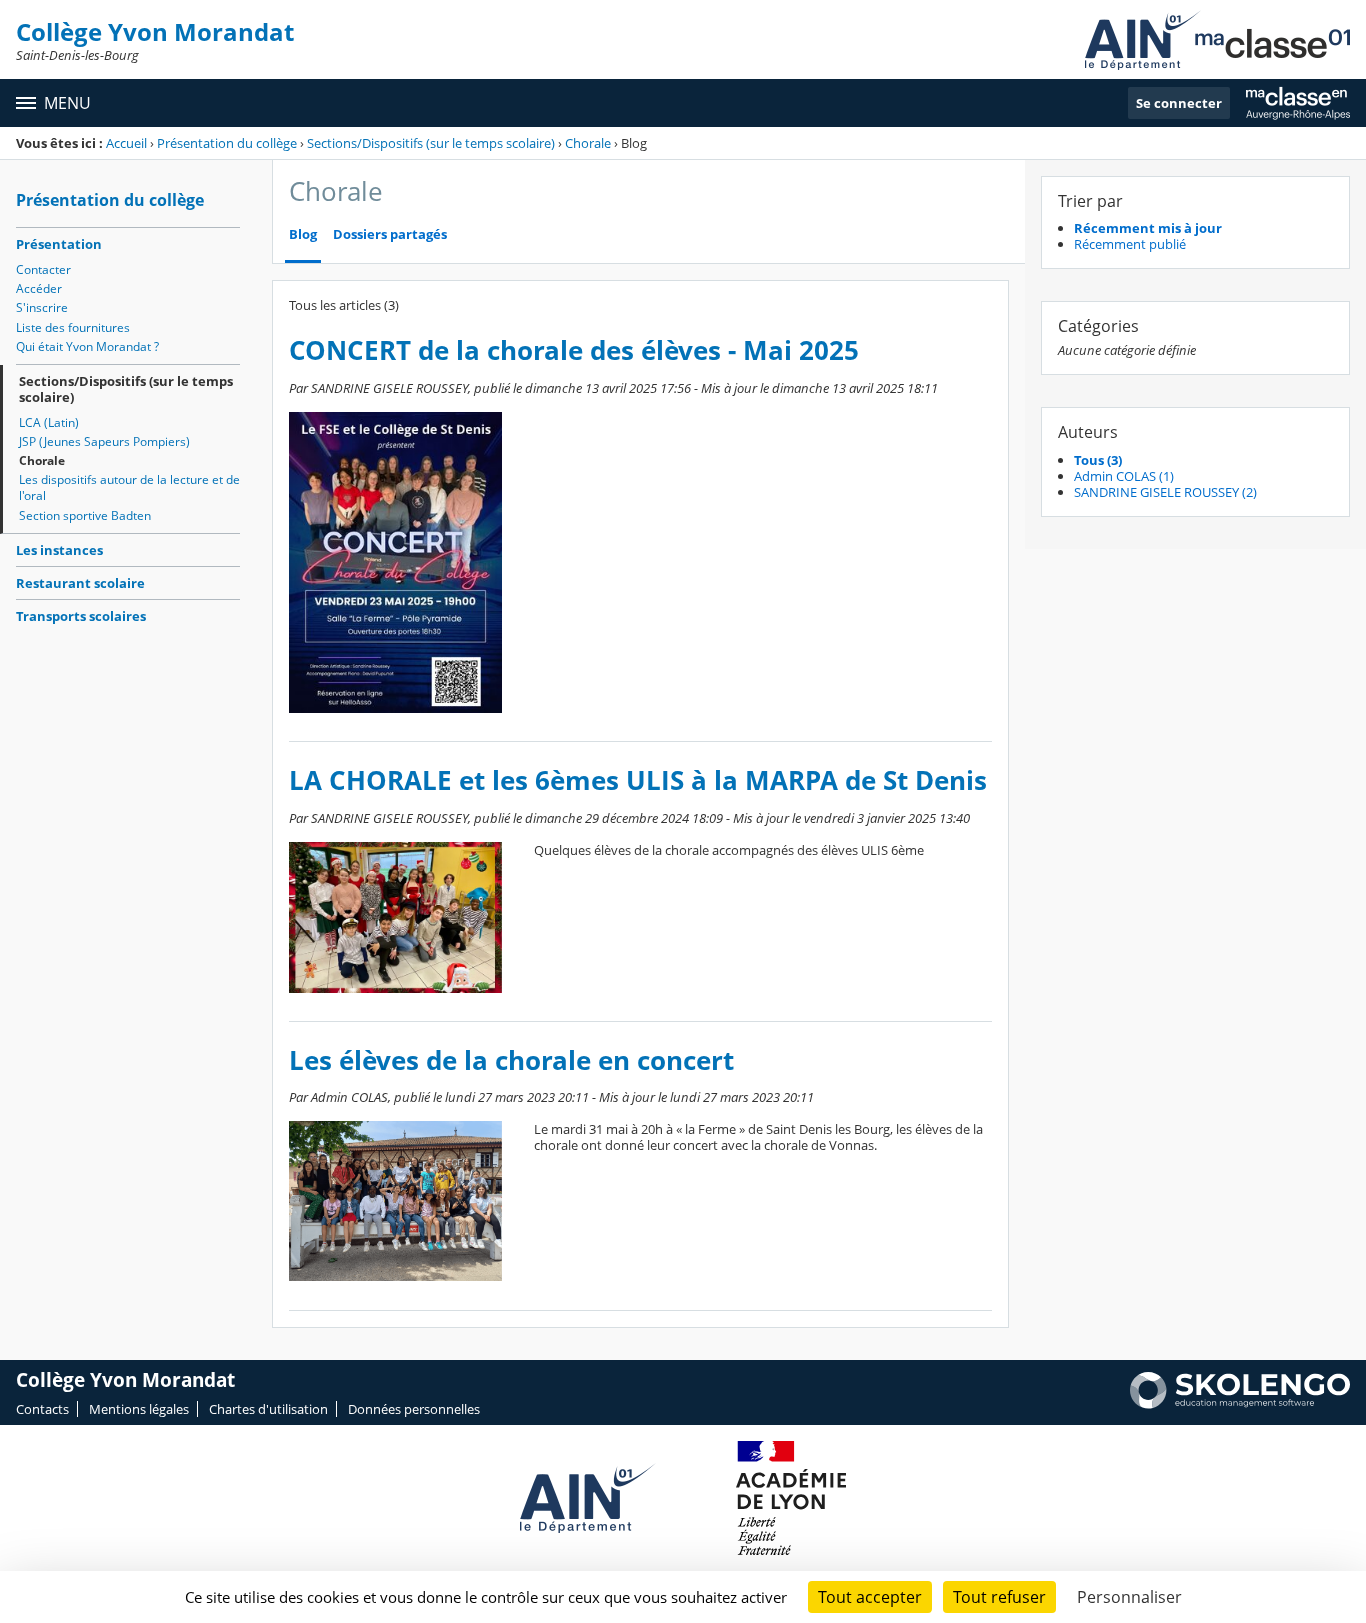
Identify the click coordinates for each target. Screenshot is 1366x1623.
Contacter (43, 269)
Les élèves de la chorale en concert (511, 1060)
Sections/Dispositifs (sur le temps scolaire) (431, 143)
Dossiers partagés (390, 234)
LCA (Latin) (49, 422)
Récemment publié (1130, 244)
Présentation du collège (227, 143)
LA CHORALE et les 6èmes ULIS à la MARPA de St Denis (638, 780)
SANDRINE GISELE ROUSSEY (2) (1165, 492)
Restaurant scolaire (80, 583)
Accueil (126, 143)
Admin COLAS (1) (1124, 476)
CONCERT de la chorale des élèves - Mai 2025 (574, 350)
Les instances (59, 550)
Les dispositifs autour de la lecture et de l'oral (129, 487)
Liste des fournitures (73, 327)
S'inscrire (42, 307)
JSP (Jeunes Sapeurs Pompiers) (104, 441)
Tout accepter (870, 1597)
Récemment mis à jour (1148, 228)
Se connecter (1179, 103)
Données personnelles (414, 1409)
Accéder (39, 288)
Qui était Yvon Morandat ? (87, 346)
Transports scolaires (81, 616)
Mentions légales (139, 1409)
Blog (303, 234)
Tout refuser (999, 1597)
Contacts (42, 1409)
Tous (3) (1098, 460)
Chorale (588, 143)
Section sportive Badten (85, 515)
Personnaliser (1129, 1597)
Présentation (59, 244)
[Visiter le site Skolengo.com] (1240, 1404)
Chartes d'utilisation (268, 1409)
